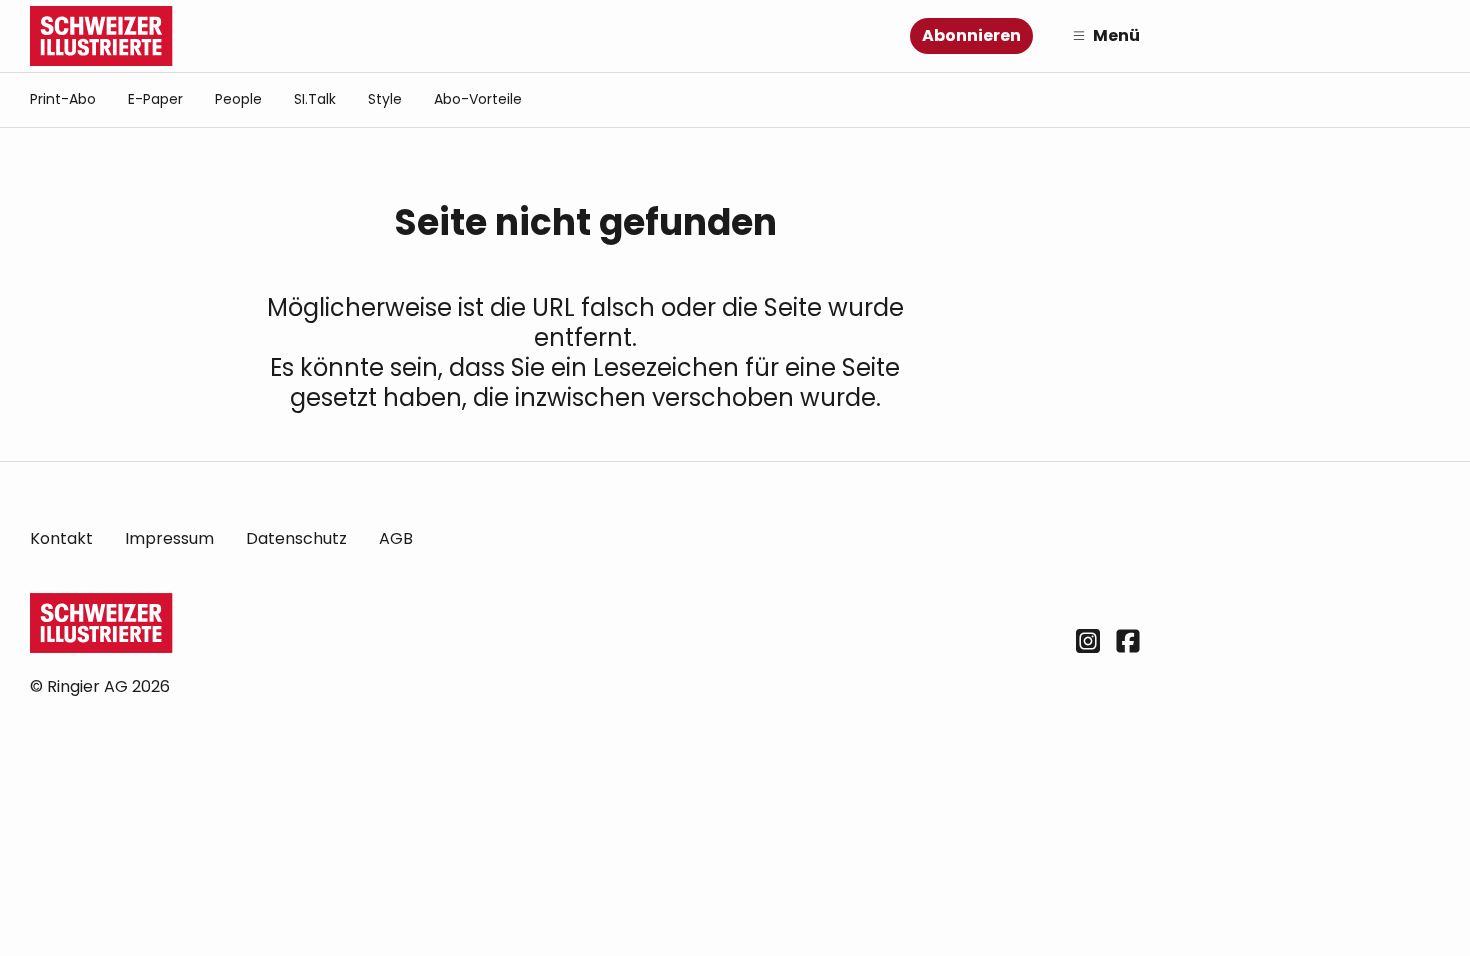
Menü (1116, 35)
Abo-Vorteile (478, 99)
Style (385, 99)
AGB (396, 538)
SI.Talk (315, 99)
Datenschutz (296, 538)
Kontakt (61, 538)
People (238, 99)
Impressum (169, 538)
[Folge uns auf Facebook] (1128, 641)
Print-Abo (63, 99)
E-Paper (155, 99)
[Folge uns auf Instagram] (1088, 641)
